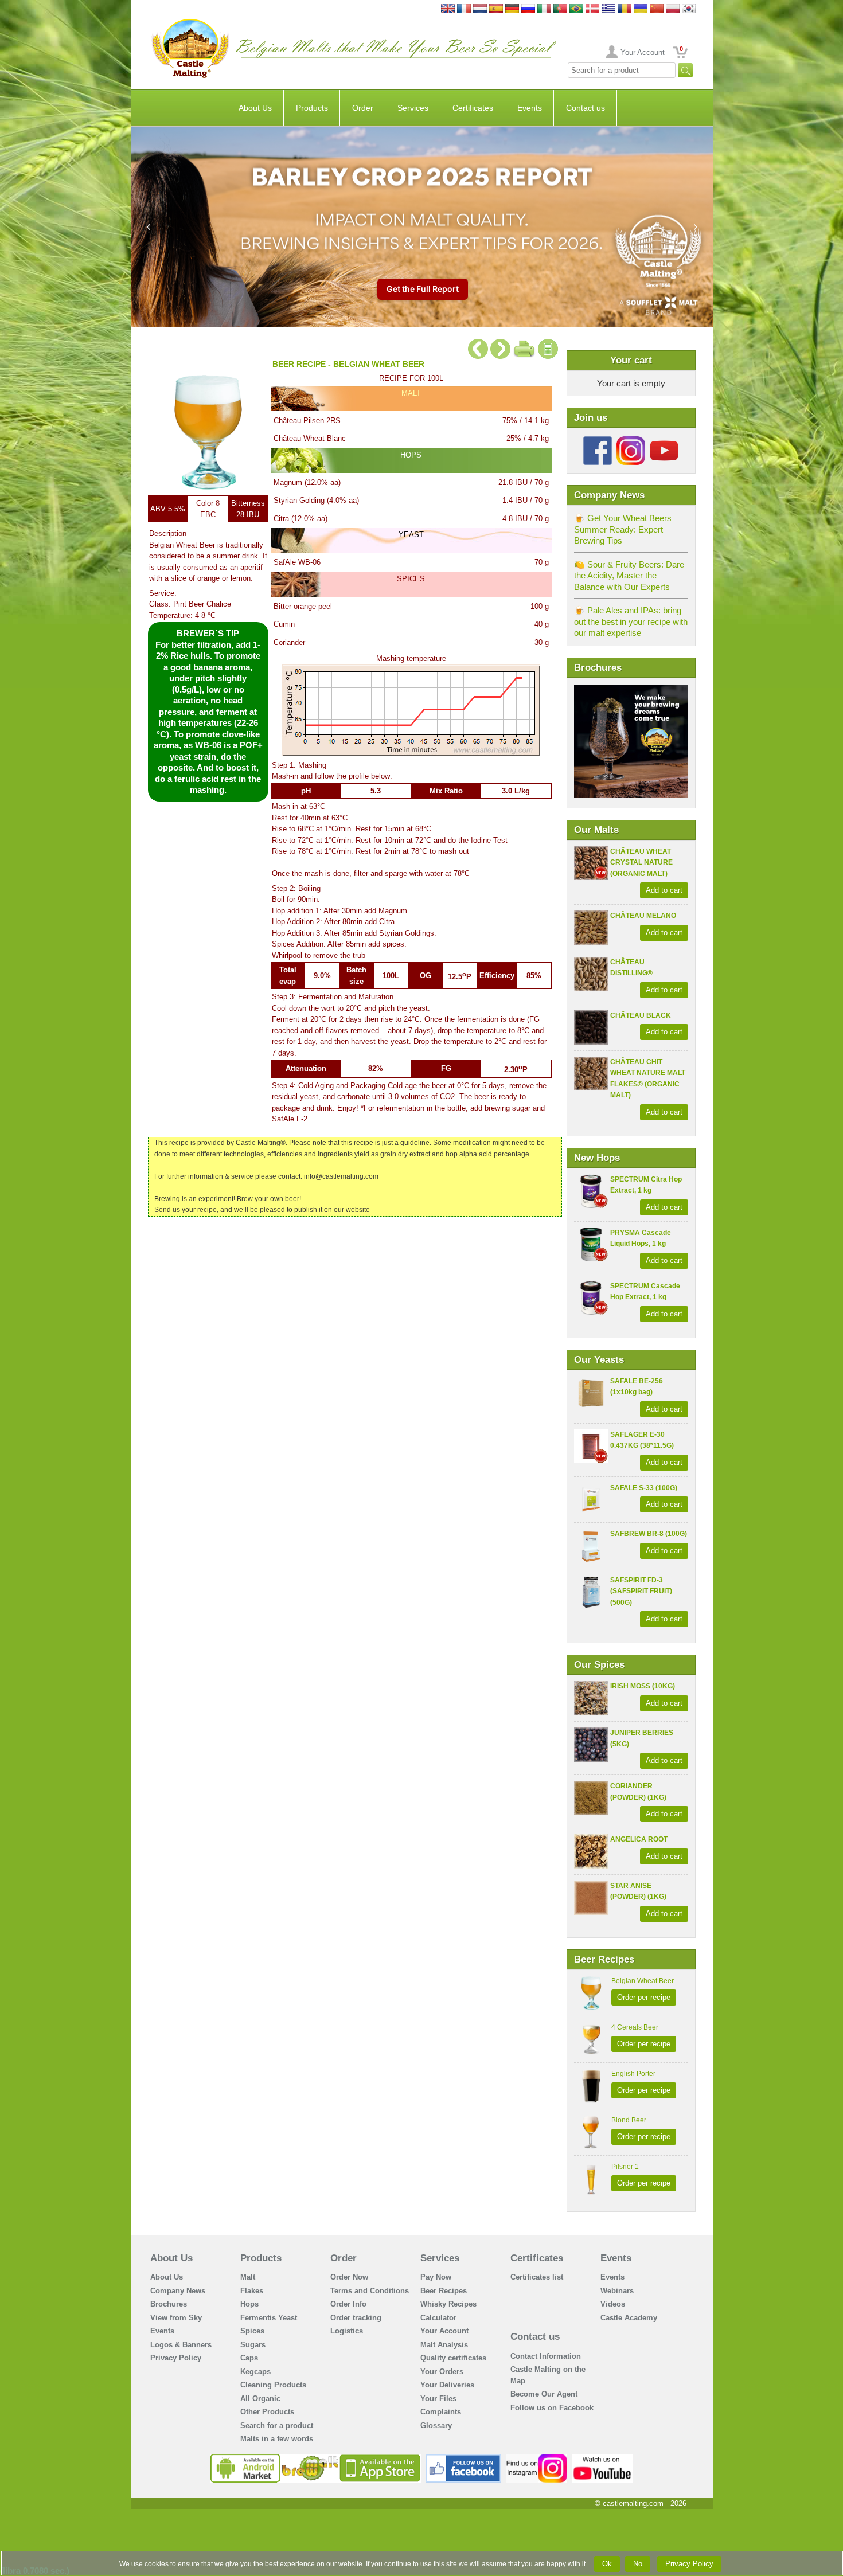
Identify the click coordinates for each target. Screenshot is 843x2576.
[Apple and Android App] (316, 2458)
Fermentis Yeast (269, 2318)
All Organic (260, 2399)
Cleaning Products (273, 2385)
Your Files (438, 2399)
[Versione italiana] (544, 9)
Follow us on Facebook (552, 2408)
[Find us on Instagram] (536, 2458)
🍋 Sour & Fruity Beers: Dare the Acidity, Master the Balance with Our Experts (629, 576)
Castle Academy (629, 2318)
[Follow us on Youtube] (664, 441)
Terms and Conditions (370, 2291)
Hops (249, 2304)
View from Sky (176, 2318)
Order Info (348, 2304)
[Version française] (464, 9)
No (638, 2564)
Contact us (586, 108)
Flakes (252, 2291)
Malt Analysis (444, 2345)
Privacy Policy (176, 2358)
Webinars (617, 2291)
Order (363, 108)
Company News (178, 2291)
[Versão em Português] (560, 9)
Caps (249, 2358)
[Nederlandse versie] (480, 9)
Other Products (267, 2412)
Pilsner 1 (625, 2167)
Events (530, 108)
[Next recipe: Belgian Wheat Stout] (500, 344)
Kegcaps (255, 2372)
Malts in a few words (277, 2439)
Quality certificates (453, 2358)
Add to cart (664, 890)
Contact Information (546, 2356)
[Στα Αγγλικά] (608, 9)
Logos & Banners (181, 2345)
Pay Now (436, 2277)
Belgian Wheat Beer (643, 1981)
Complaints (441, 2412)
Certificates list (537, 2277)
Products (312, 108)
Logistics (347, 2331)
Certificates (473, 108)
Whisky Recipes (448, 2304)
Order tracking (356, 2318)
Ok (607, 2564)
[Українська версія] (641, 9)
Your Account (643, 52)
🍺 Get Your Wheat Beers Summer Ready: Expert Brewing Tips (623, 529)
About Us (255, 108)
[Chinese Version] (657, 9)
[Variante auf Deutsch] (512, 9)
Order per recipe (644, 1997)
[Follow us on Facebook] (598, 441)
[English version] (448, 9)
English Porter (633, 2074)
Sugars (253, 2345)
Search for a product (277, 2425)
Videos (613, 2304)
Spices (252, 2331)
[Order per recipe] (548, 344)
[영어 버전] (689, 9)
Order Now (349, 2277)
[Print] (524, 344)
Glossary (436, 2425)
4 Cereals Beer (635, 2027)
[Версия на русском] (528, 9)
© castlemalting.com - (641, 2503)
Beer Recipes (444, 2291)
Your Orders (442, 2372)
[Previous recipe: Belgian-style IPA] (478, 344)
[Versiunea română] (625, 9)
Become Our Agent (544, 2394)
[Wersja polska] (673, 9)
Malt (248, 2277)
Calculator (438, 2318)
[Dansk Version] (592, 9)
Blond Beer (629, 2120)
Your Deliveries (447, 2385)
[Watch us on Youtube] (602, 2458)
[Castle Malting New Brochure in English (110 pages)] (631, 691)
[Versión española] (496, 9)
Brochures (169, 2304)
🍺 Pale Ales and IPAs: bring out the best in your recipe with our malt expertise (631, 621)
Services (413, 108)
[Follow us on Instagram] (631, 441)
